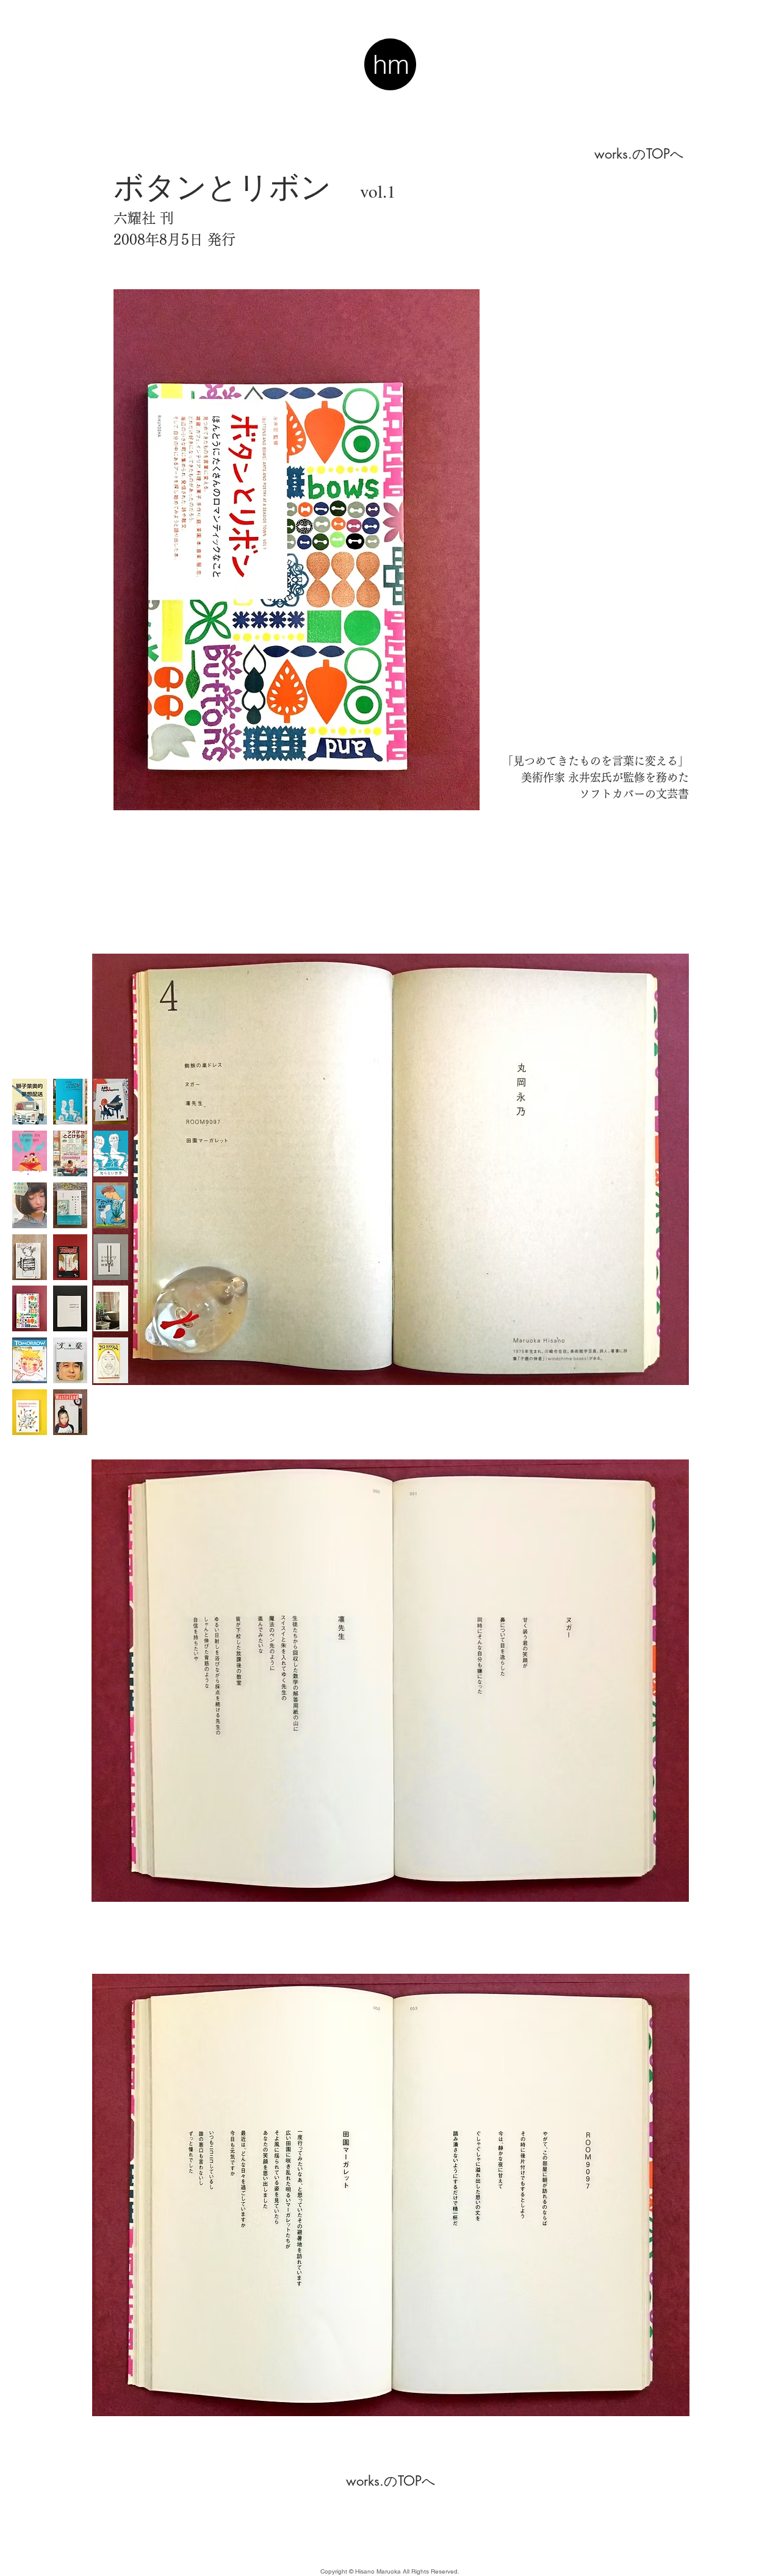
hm (391, 64)
